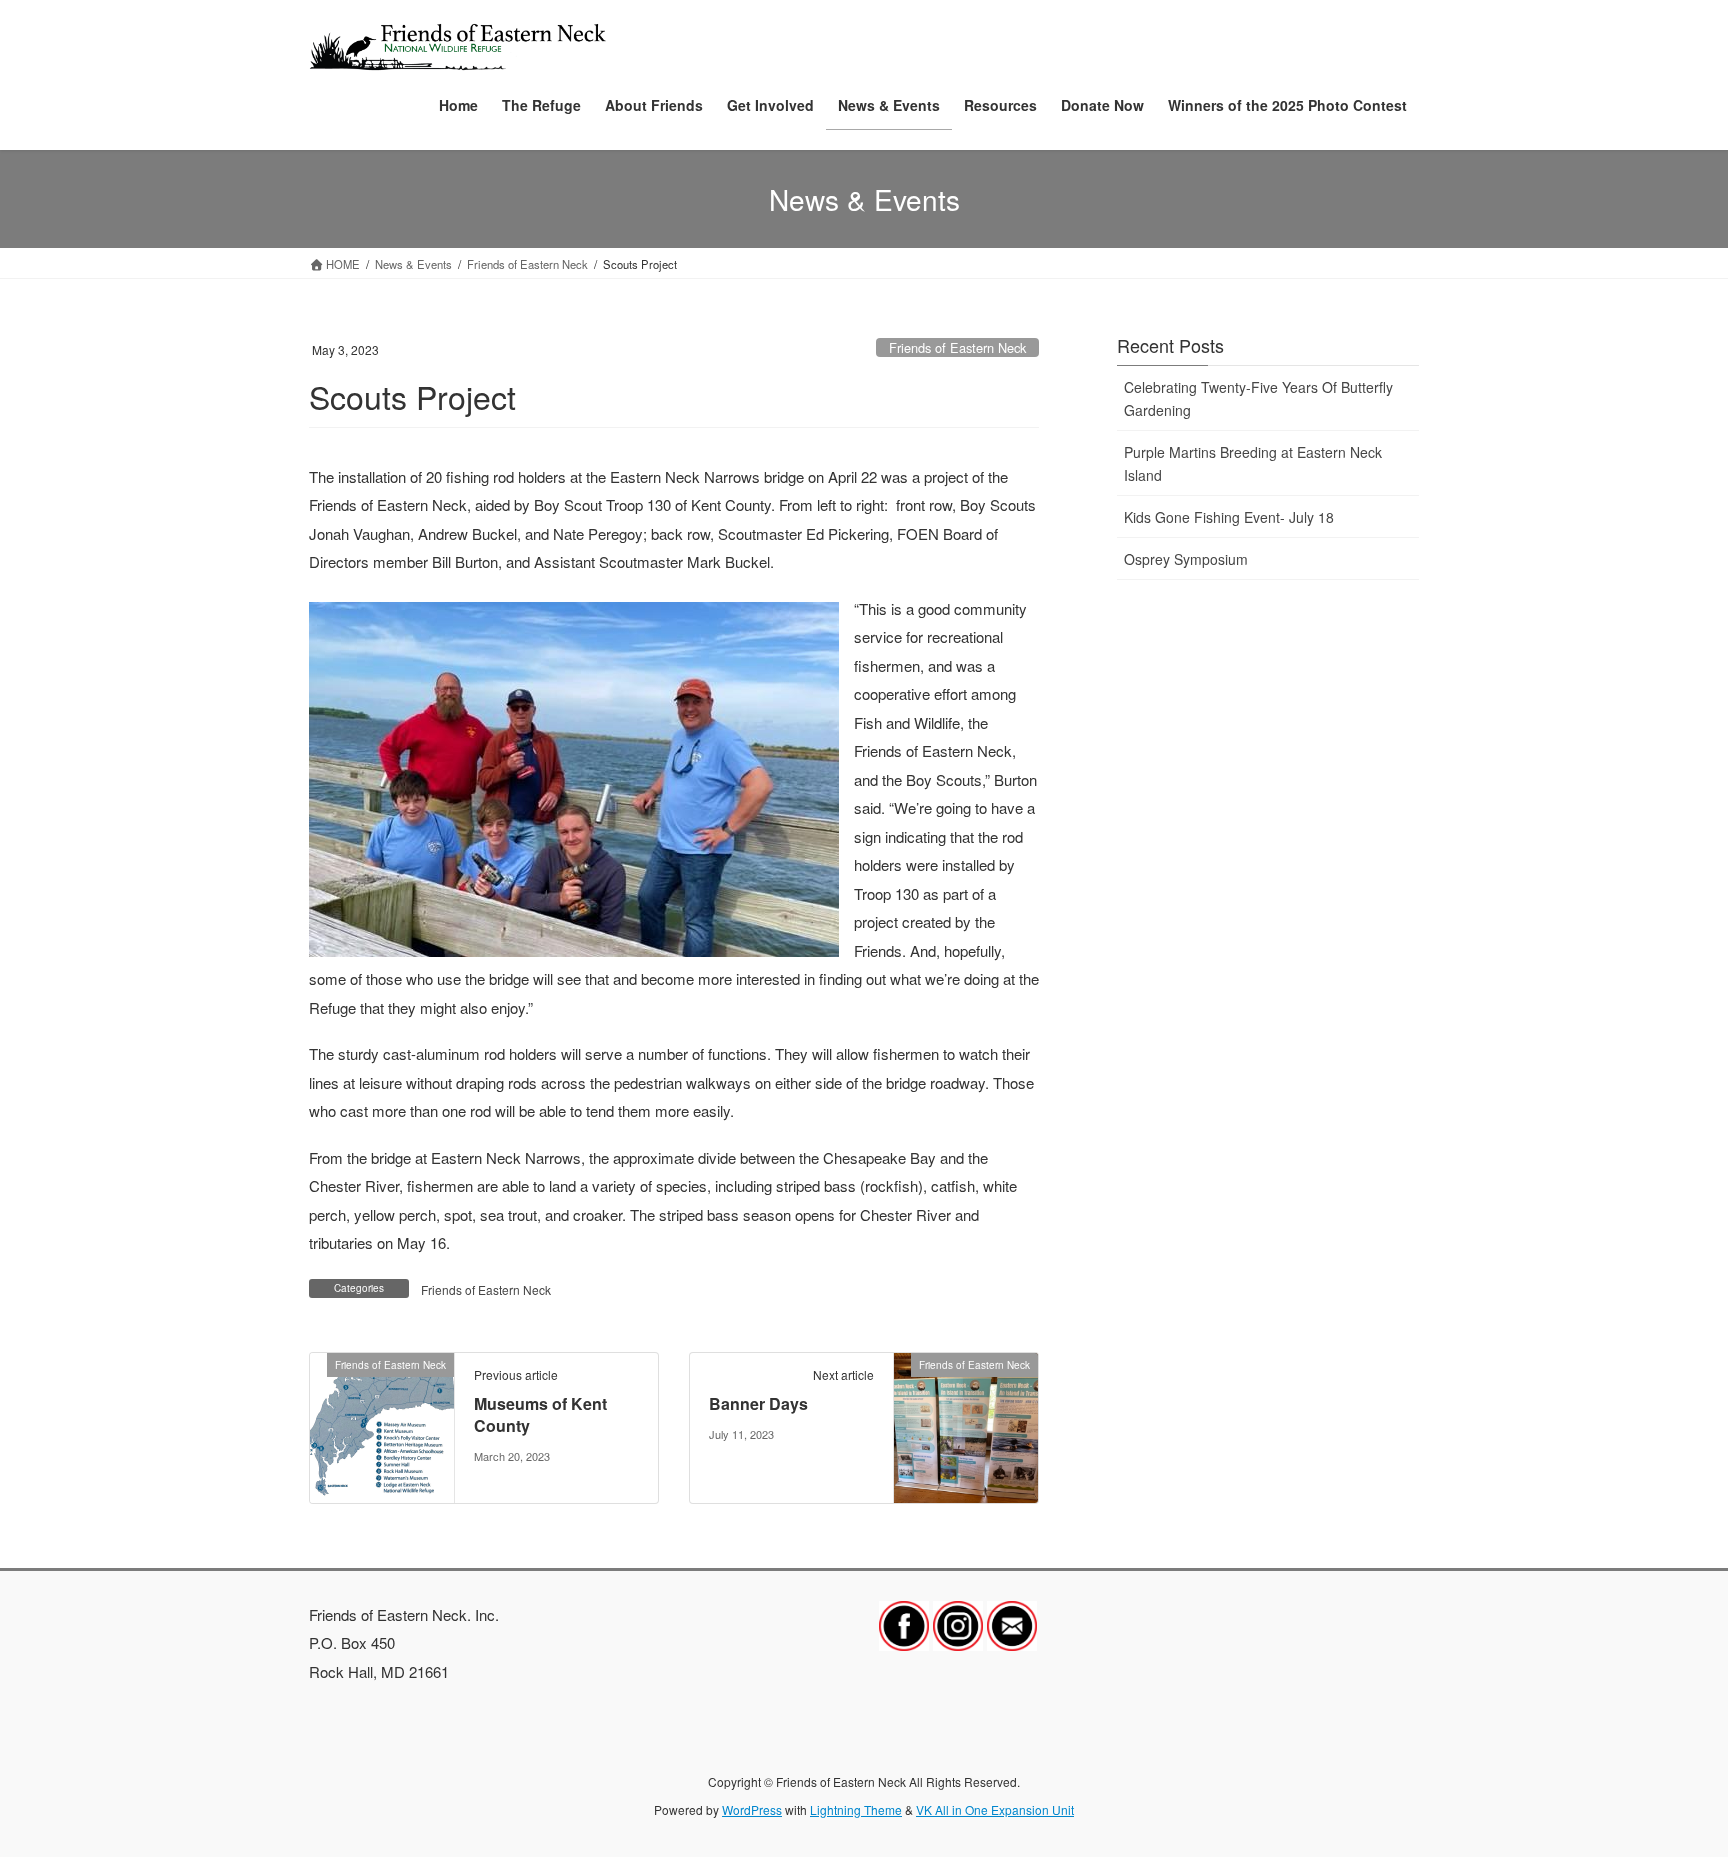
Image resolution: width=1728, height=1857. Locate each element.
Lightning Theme (856, 1809)
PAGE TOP (1673, 1783)
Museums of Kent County (540, 1414)
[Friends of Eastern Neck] (382, 1424)
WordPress (752, 1809)
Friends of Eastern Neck (957, 347)
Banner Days (758, 1403)
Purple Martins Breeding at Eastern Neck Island (1253, 463)
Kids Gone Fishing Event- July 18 (1229, 517)
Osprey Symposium (1186, 559)
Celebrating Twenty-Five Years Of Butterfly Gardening (1258, 398)
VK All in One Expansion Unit (995, 1809)
